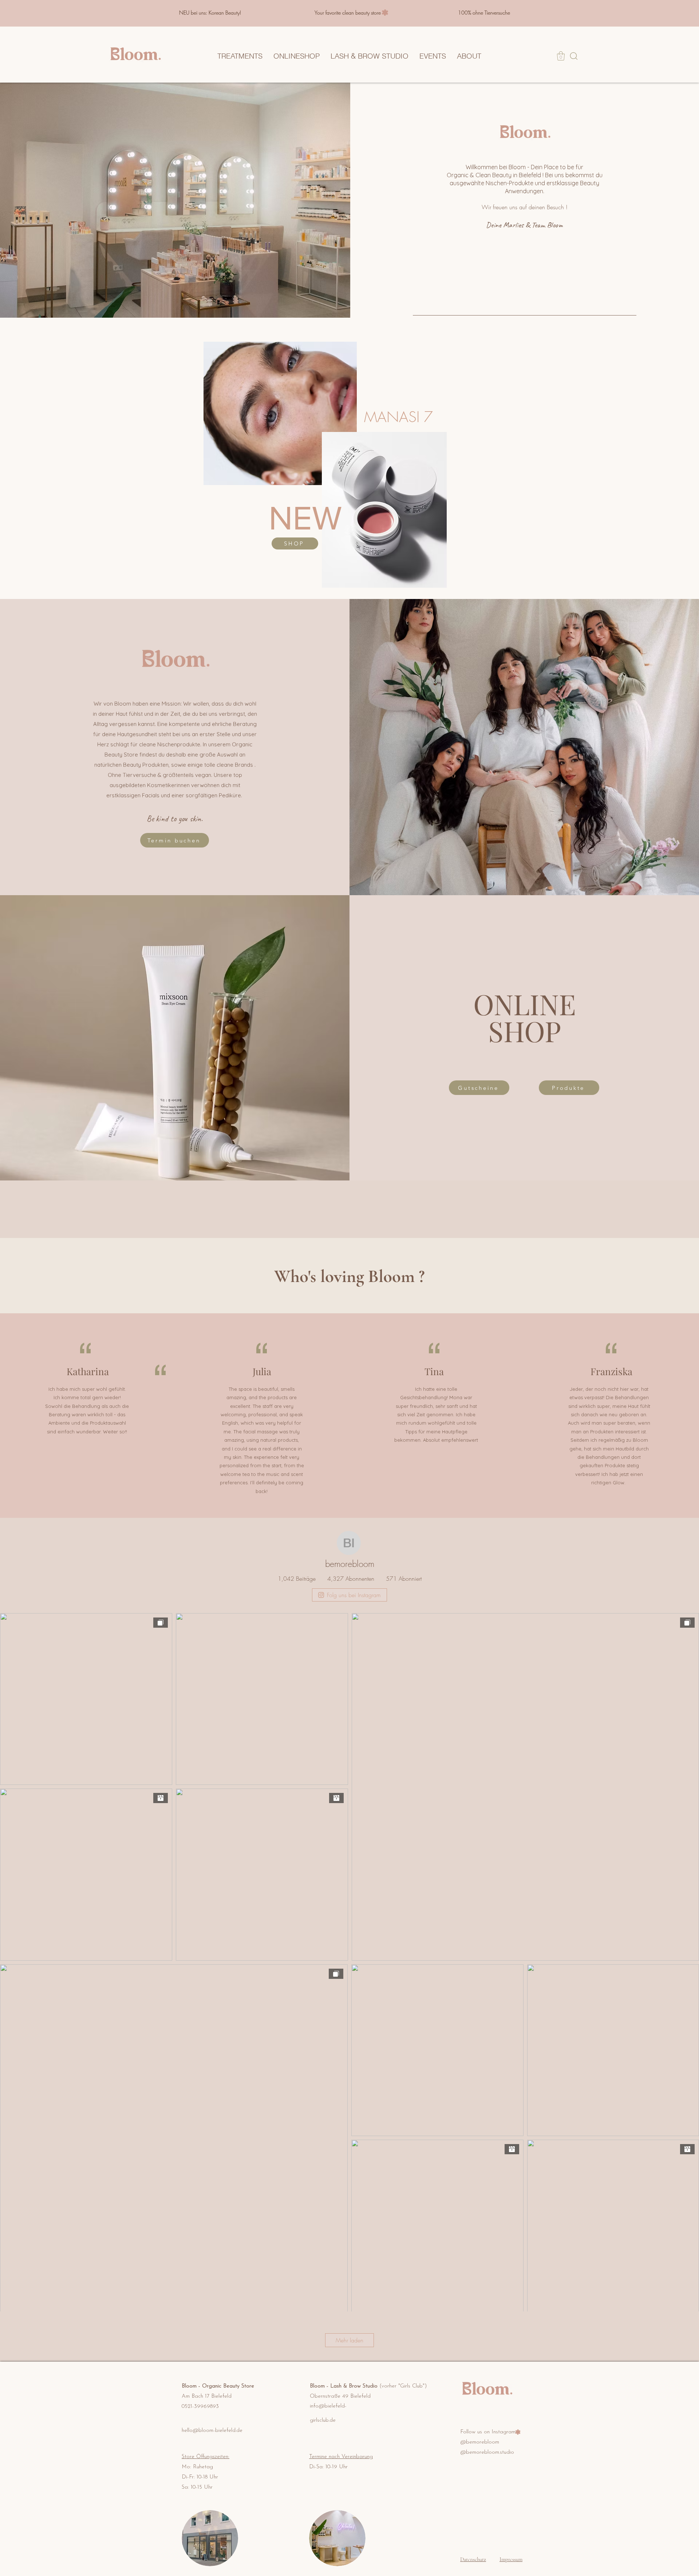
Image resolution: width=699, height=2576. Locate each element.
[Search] (574, 56)
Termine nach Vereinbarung (341, 2457)
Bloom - (192, 2386)
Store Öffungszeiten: (206, 2457)
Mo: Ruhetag (197, 2467)
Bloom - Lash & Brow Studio (368, 2386)
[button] (561, 56)
